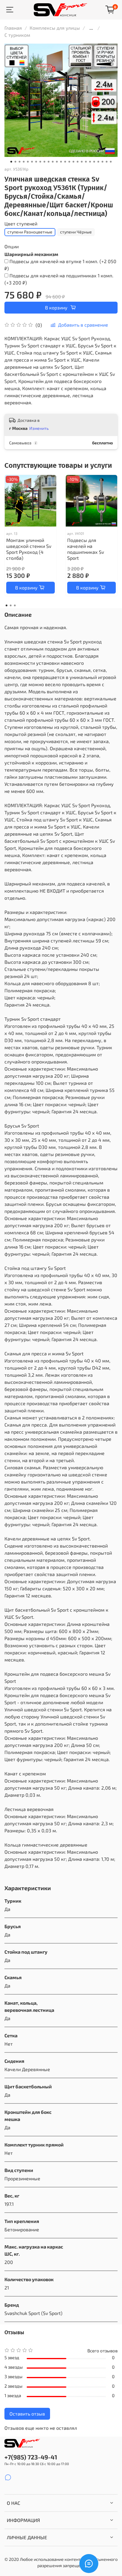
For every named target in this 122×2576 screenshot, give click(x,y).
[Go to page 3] (15, 605)
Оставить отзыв (27, 2414)
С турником (17, 35)
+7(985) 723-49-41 (31, 2457)
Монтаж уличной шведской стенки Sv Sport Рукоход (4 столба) (29, 549)
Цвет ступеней (21, 224)
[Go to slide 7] (36, 162)
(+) (60, 265)
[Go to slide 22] (98, 162)
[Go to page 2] (11, 605)
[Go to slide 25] (111, 162)
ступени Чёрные (76, 232)
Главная (13, 28)
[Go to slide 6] (32, 162)
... (91, 28)
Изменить (39, 428)
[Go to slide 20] (90, 162)
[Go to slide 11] (53, 162)
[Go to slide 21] (94, 162)
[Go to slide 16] (73, 162)
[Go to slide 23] (102, 162)
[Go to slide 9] (44, 162)
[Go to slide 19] (86, 162)
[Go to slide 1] (11, 162)
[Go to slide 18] (82, 162)
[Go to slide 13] (61, 162)
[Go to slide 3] (20, 162)
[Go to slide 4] (24, 162)
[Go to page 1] (7, 605)
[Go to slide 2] (15, 162)
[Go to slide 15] (69, 162)
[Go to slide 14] (65, 162)
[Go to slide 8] (40, 162)
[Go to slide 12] (57, 162)
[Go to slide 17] (78, 162)
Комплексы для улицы (55, 28)
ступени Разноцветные (30, 232)
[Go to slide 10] (49, 162)
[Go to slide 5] (28, 162)
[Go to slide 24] (107, 162)
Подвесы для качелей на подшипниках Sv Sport (86, 549)
